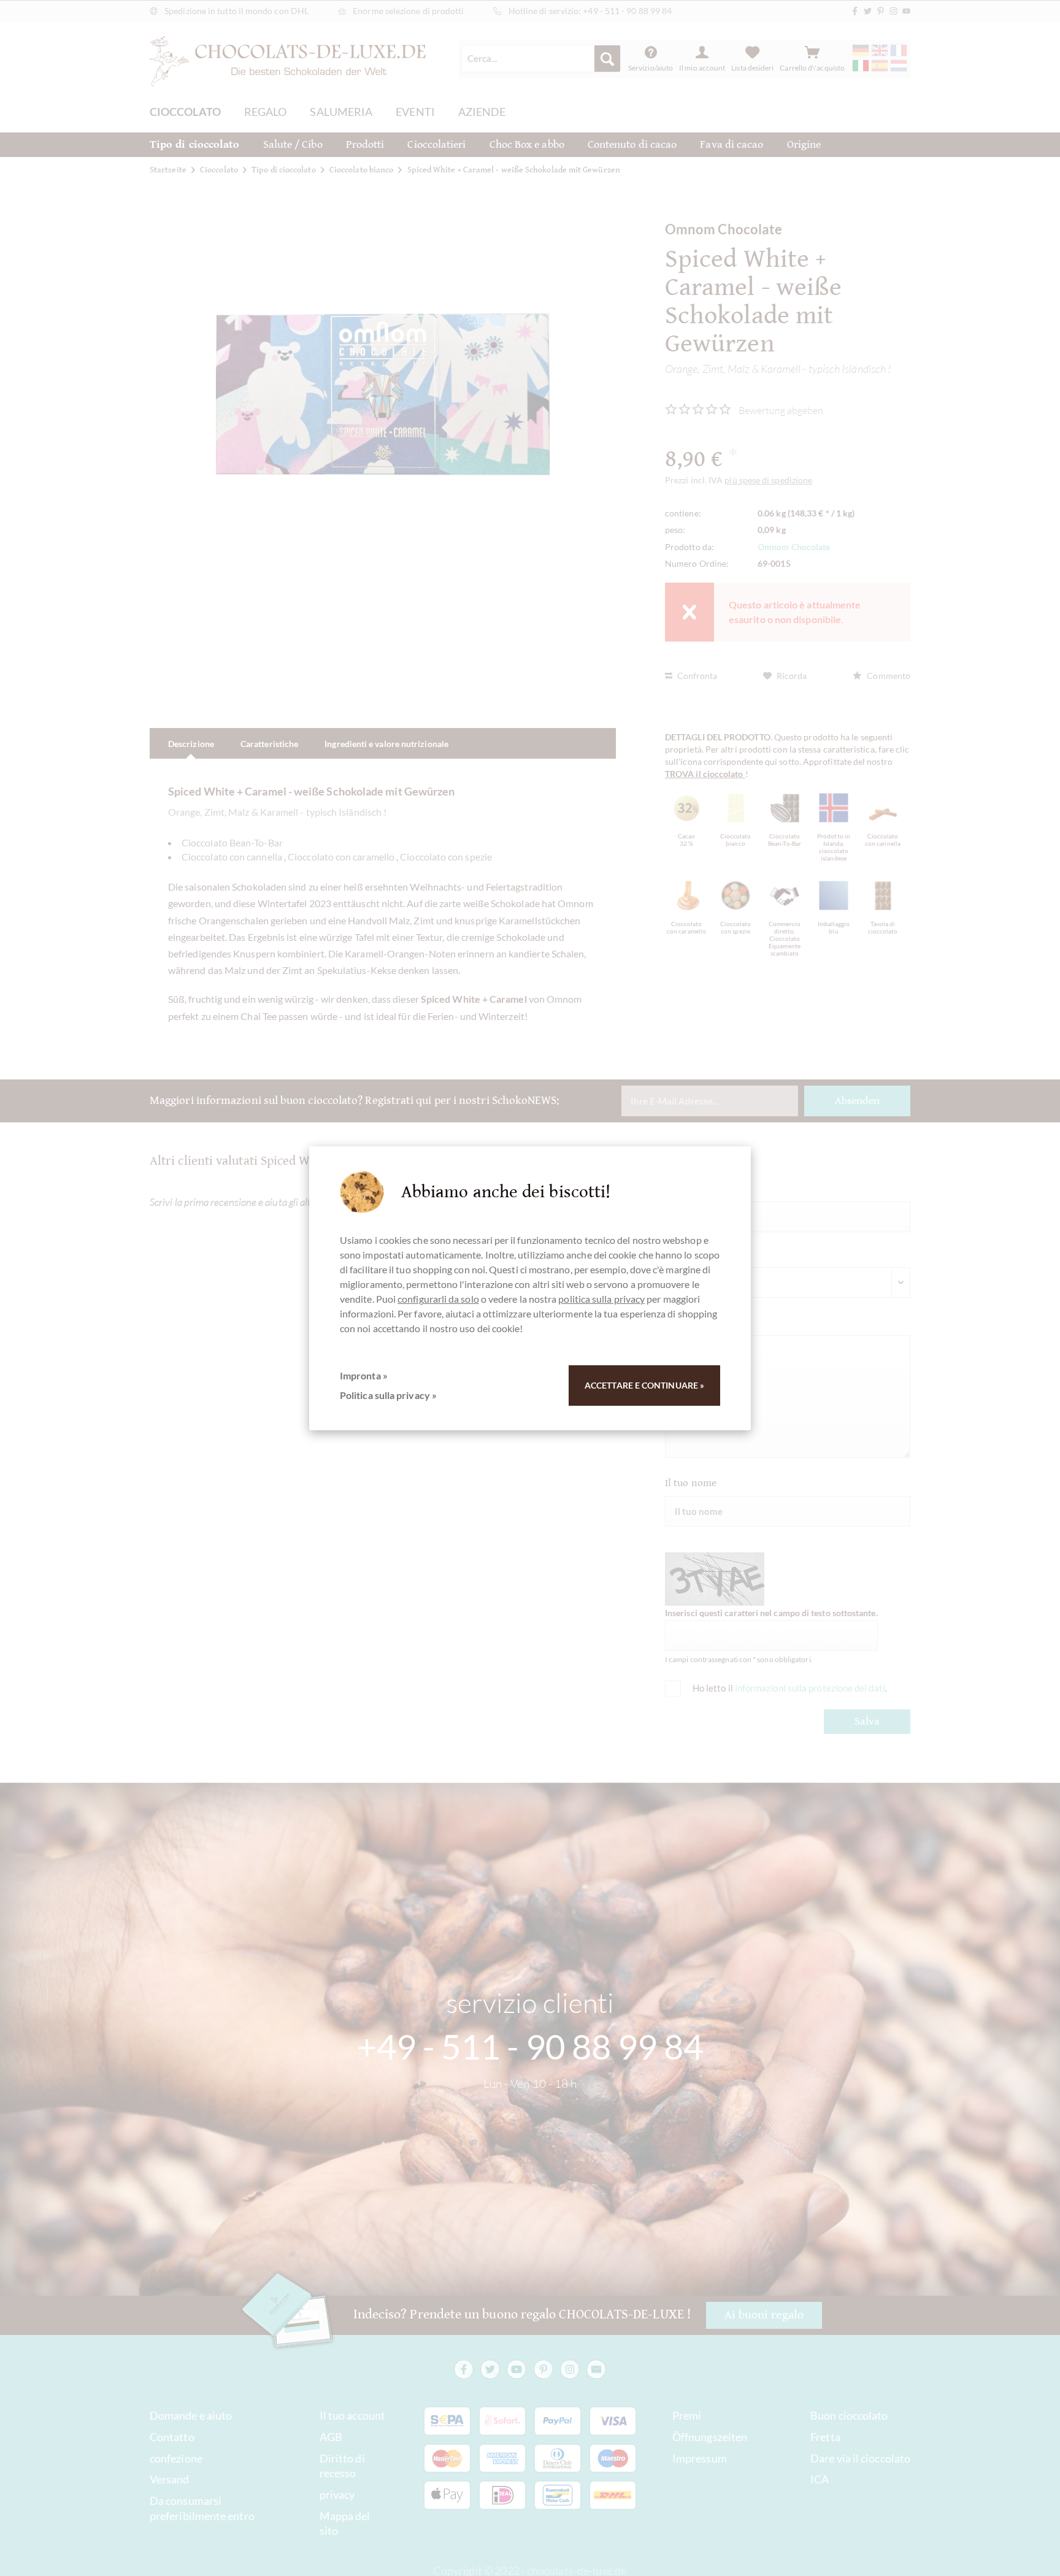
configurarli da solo (438, 1299)
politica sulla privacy (601, 1299)
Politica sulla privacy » (388, 1395)
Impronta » (364, 1375)
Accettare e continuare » (644, 1385)
